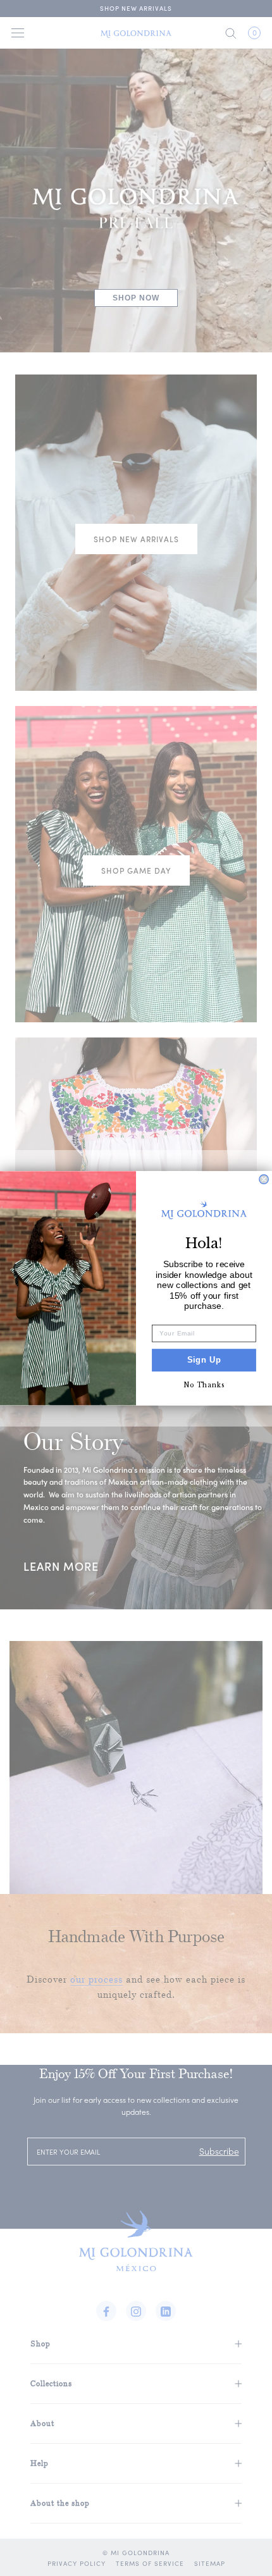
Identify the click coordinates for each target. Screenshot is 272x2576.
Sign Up (204, 1359)
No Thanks (204, 1385)
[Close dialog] (264, 1179)
